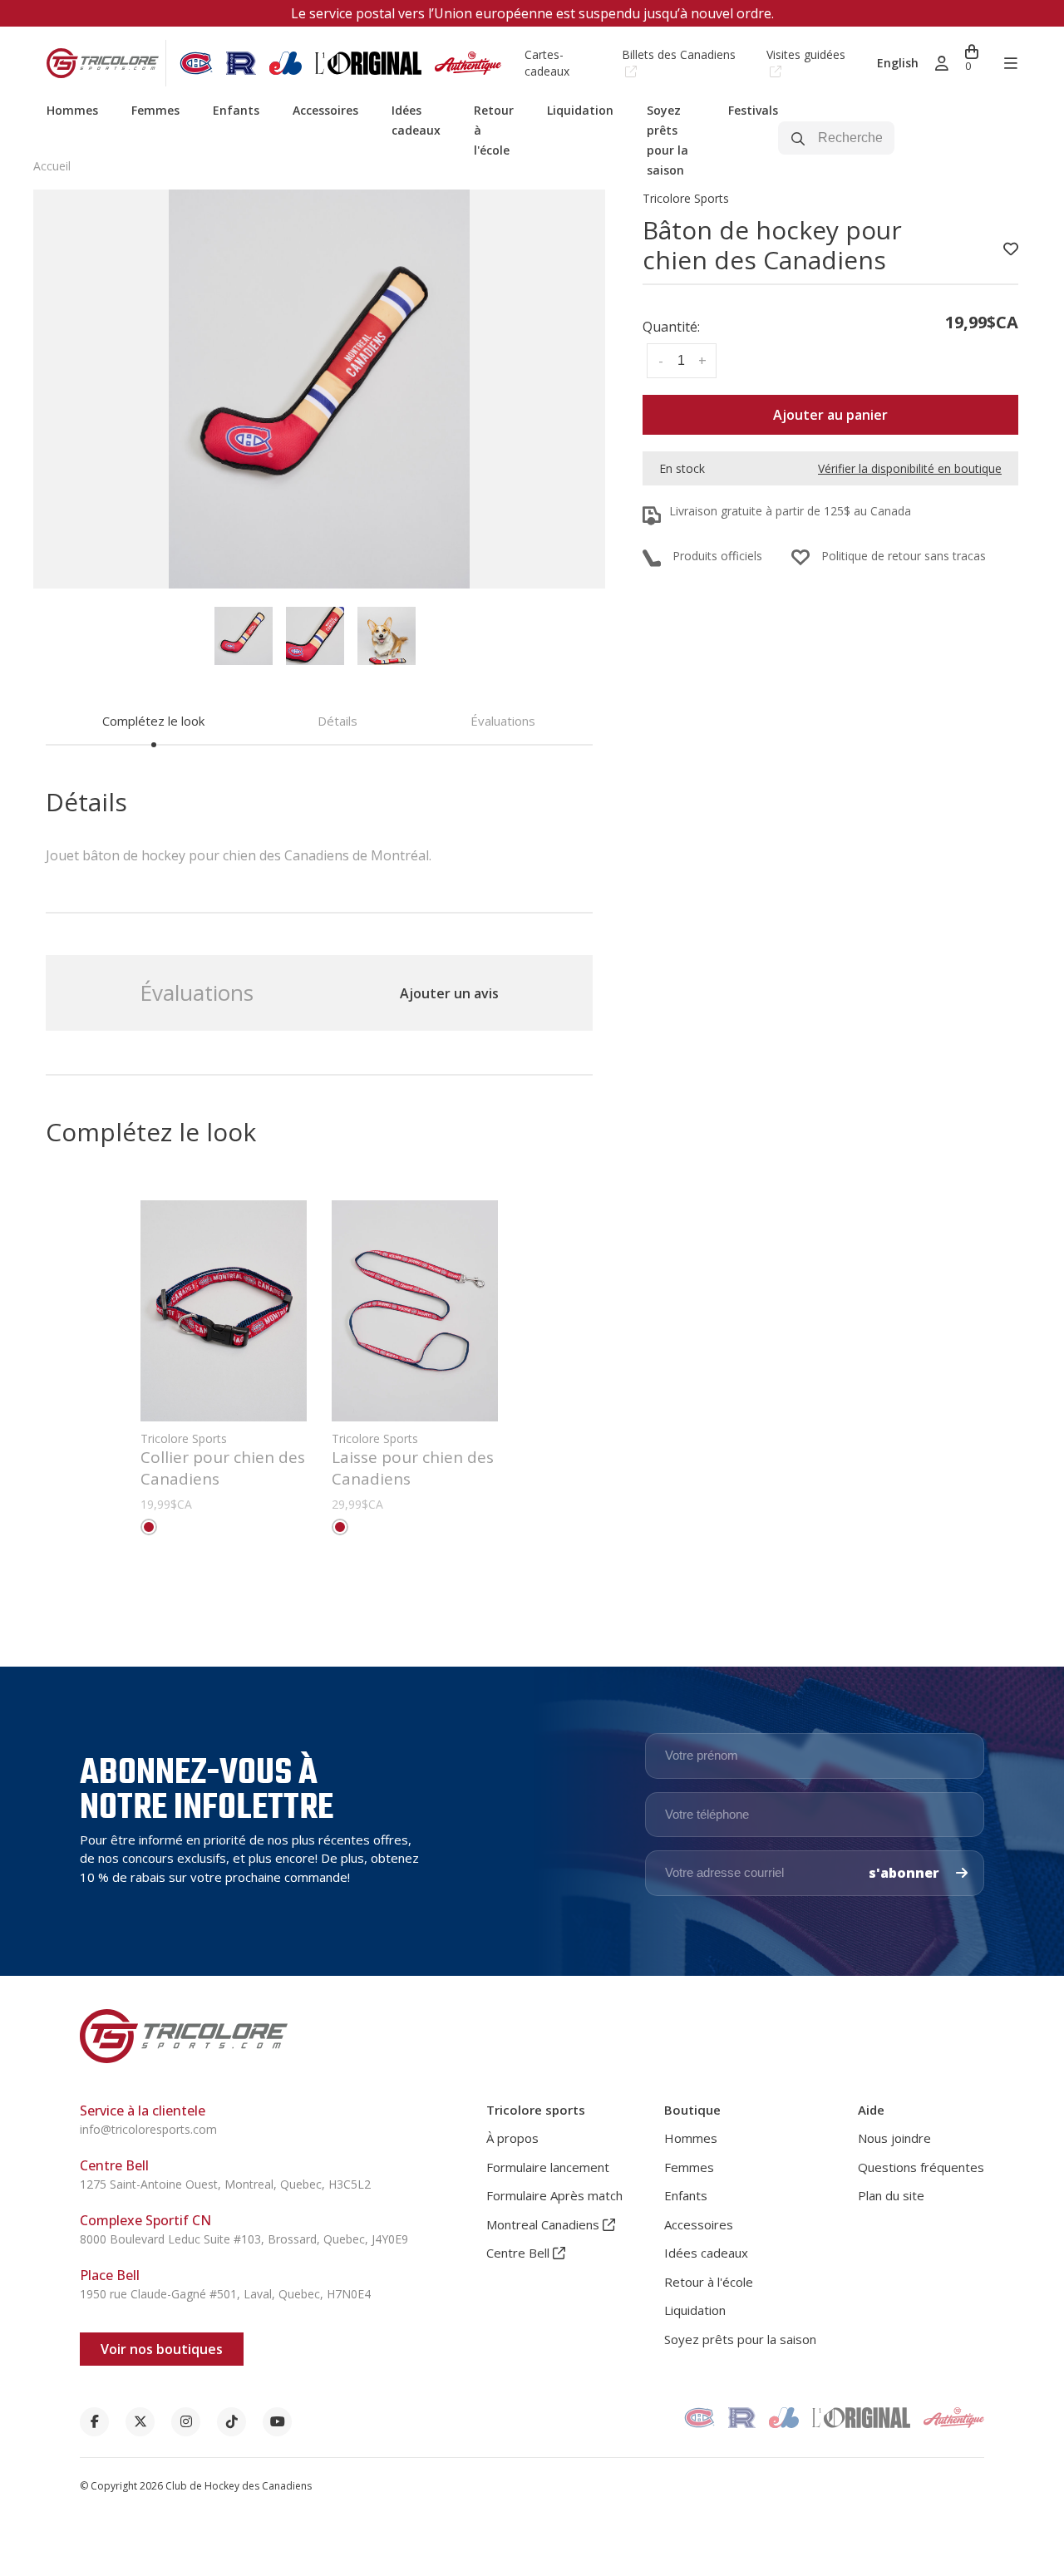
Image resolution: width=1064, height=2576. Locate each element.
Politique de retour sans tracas (904, 556)
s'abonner (906, 1873)
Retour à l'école (709, 2282)
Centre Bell (520, 2253)
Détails (337, 721)
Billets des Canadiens (679, 54)
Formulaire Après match (554, 2195)
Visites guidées (806, 54)
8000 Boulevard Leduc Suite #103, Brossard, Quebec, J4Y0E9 (244, 2239)
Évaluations (503, 721)
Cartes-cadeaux (547, 63)
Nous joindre (894, 2138)
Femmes (155, 110)
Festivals (753, 110)
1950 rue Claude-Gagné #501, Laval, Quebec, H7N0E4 (225, 2294)
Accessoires (325, 110)
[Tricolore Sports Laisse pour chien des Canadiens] (415, 1311)
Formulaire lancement (548, 2167)
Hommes (72, 110)
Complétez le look (153, 721)
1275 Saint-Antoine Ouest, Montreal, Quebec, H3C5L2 (225, 2184)
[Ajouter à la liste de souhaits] (1011, 249)
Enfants (236, 110)
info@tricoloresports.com (148, 2129)
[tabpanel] (319, 389)
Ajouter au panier (830, 415)
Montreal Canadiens (544, 2224)
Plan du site (891, 2195)
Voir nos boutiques (162, 2349)
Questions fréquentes (921, 2167)
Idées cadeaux (706, 2253)
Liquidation (580, 110)
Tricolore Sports (686, 198)
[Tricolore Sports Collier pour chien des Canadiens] (224, 1311)
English (898, 63)
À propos (512, 2138)
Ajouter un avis (449, 993)
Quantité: (671, 327)
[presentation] (244, 636)
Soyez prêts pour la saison (740, 2339)
